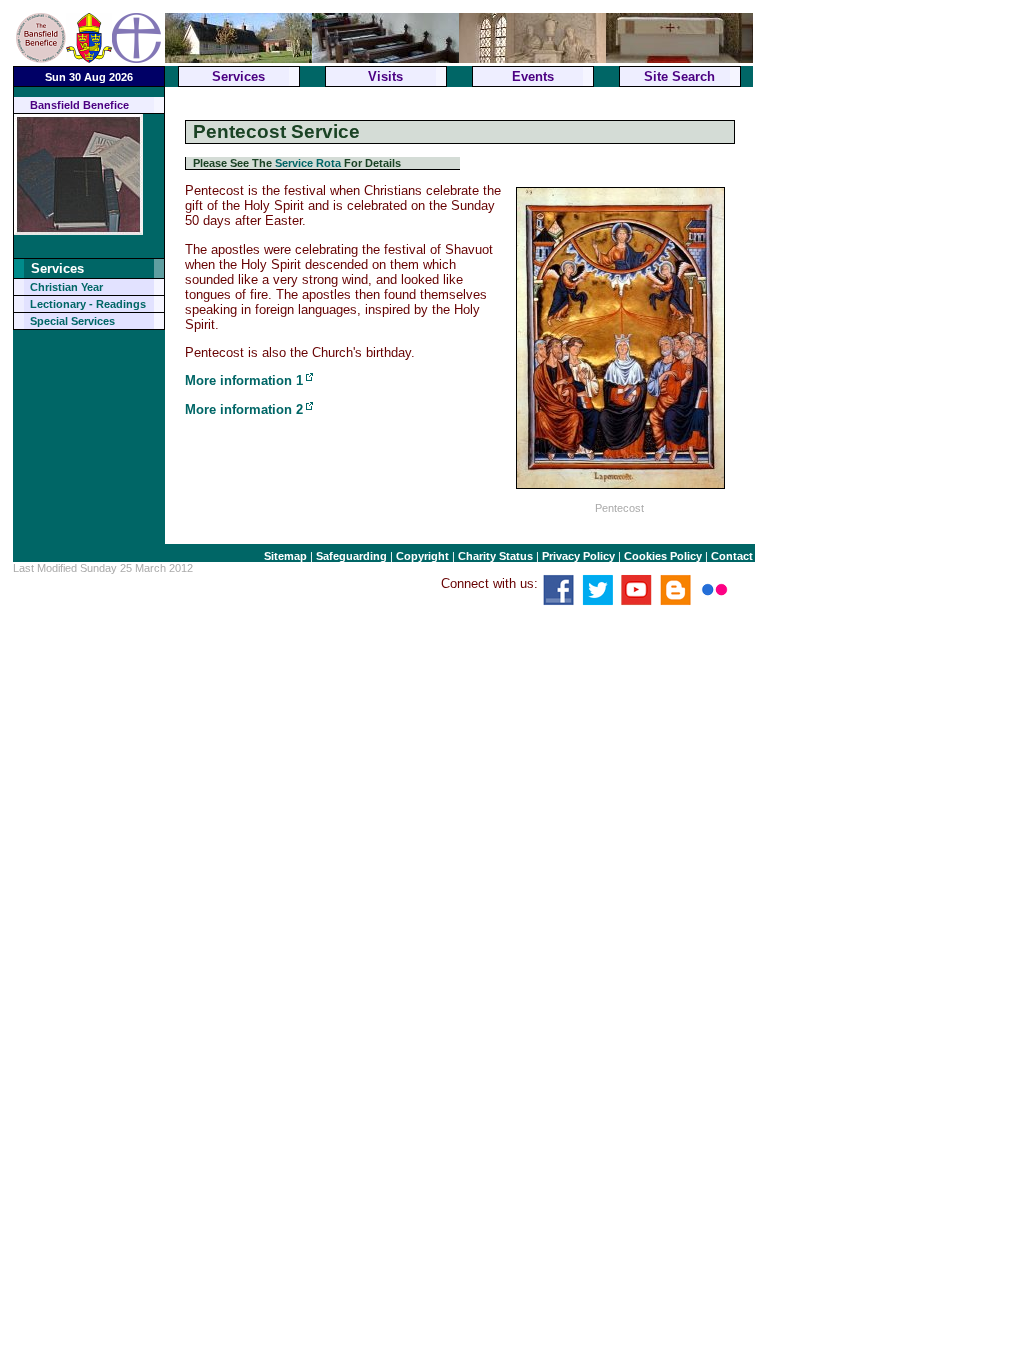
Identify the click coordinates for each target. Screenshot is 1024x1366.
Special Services (72, 321)
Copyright (422, 556)
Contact (732, 556)
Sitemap (285, 556)
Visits (385, 76)
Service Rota (308, 163)
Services (238, 76)
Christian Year (66, 287)
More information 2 (244, 409)
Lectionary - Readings (88, 304)
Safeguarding (351, 556)
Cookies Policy (663, 556)
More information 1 (244, 380)
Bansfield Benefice (79, 105)
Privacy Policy (578, 556)
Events (533, 76)
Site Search (679, 76)
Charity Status (495, 556)
